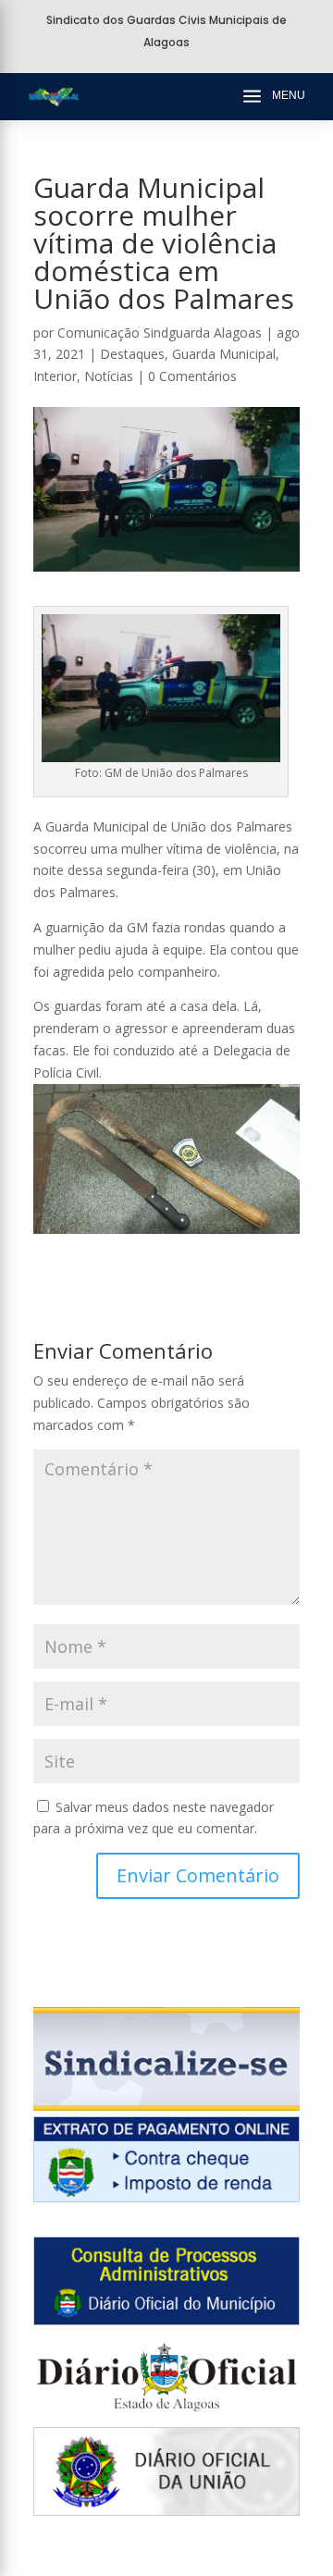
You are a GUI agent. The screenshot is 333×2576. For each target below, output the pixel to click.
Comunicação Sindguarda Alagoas (160, 333)
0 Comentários (192, 376)
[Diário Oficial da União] (166, 2511)
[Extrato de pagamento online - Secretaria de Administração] (166, 2197)
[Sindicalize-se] (166, 2106)
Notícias (109, 376)
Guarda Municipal (224, 354)
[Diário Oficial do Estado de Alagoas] (166, 2416)
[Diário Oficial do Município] (166, 2320)
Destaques (132, 354)
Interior (55, 376)
